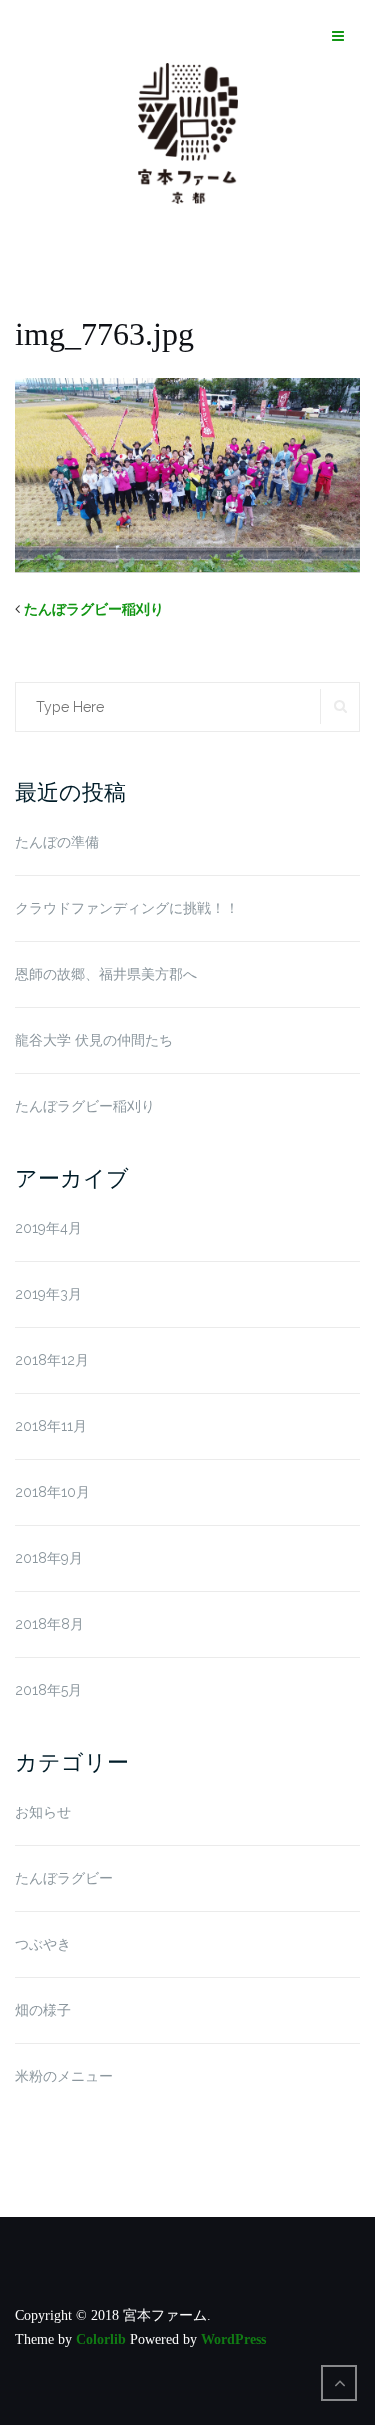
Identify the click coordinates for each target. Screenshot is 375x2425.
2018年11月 (51, 1426)
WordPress (233, 2339)
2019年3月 (48, 1294)
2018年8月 (49, 1624)
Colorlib (101, 2339)
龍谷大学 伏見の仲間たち (94, 1040)
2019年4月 (48, 1228)
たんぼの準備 (57, 842)
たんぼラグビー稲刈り (94, 609)
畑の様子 (43, 2010)
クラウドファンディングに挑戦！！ (127, 908)
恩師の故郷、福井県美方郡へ (106, 974)
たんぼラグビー (64, 1878)
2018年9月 (49, 1558)
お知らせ (43, 1812)
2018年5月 (48, 1690)
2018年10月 (52, 1492)
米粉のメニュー (64, 2076)
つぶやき (43, 1944)
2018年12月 (52, 1360)
